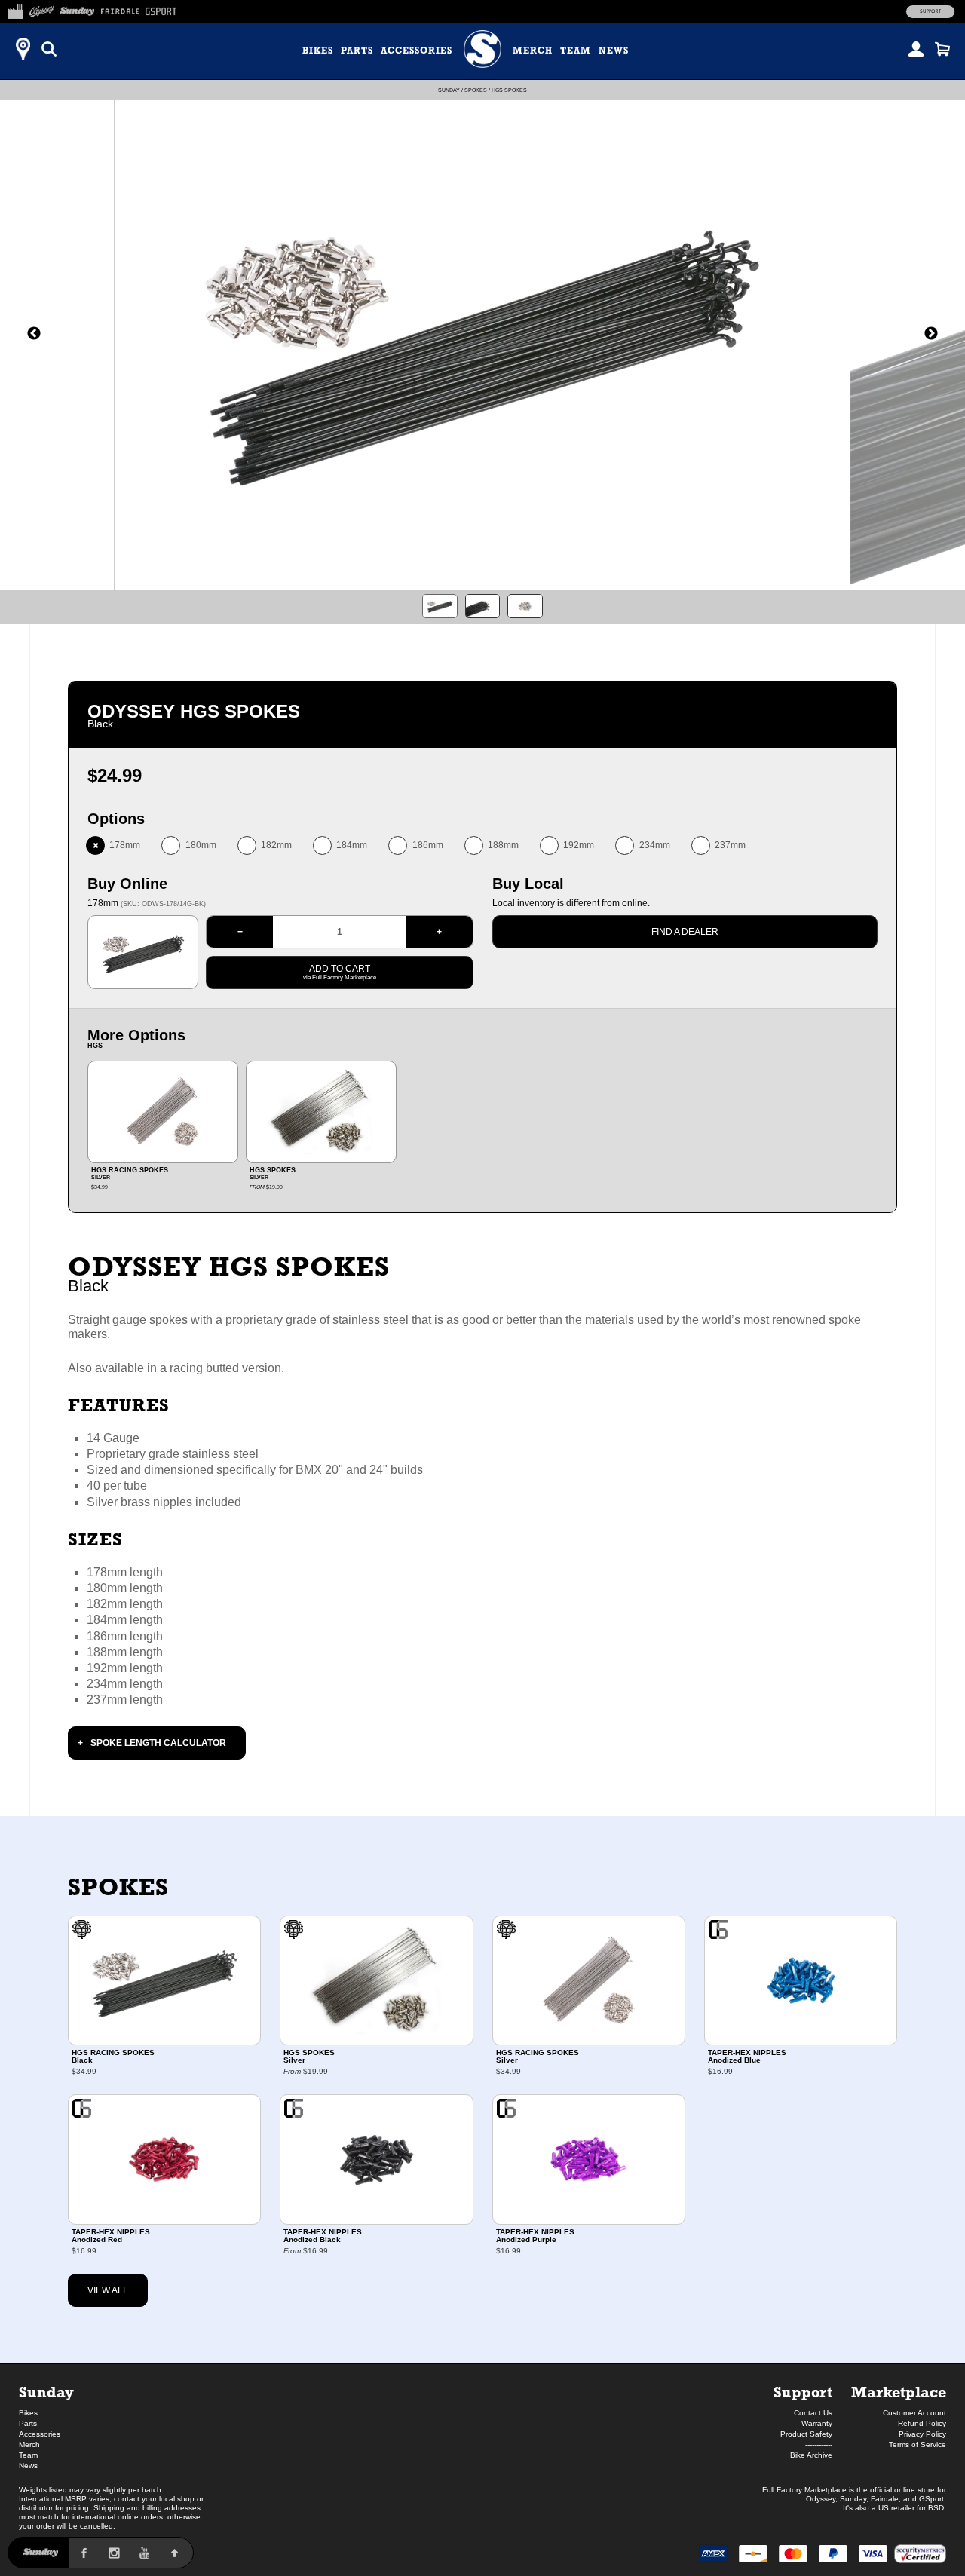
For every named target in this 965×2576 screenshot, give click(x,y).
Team (576, 51)
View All (108, 2290)
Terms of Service (918, 2444)
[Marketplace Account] (916, 49)
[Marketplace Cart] (942, 49)
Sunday (449, 90)
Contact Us (813, 2413)
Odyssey (821, 2499)
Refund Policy (922, 2423)
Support (930, 11)
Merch (533, 51)
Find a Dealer (685, 932)
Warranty (817, 2423)
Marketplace (899, 2392)
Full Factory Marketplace (804, 2490)
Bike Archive (811, 2455)
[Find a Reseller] (23, 49)
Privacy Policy (922, 2434)
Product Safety (806, 2434)
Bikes (318, 51)
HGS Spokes (509, 90)
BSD (936, 2508)
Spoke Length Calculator (158, 1743)
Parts (357, 51)
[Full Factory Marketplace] (15, 9)
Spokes (476, 90)
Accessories (417, 51)
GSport (931, 2499)
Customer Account (914, 2413)
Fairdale (885, 2499)
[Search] (49, 49)
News (614, 51)
